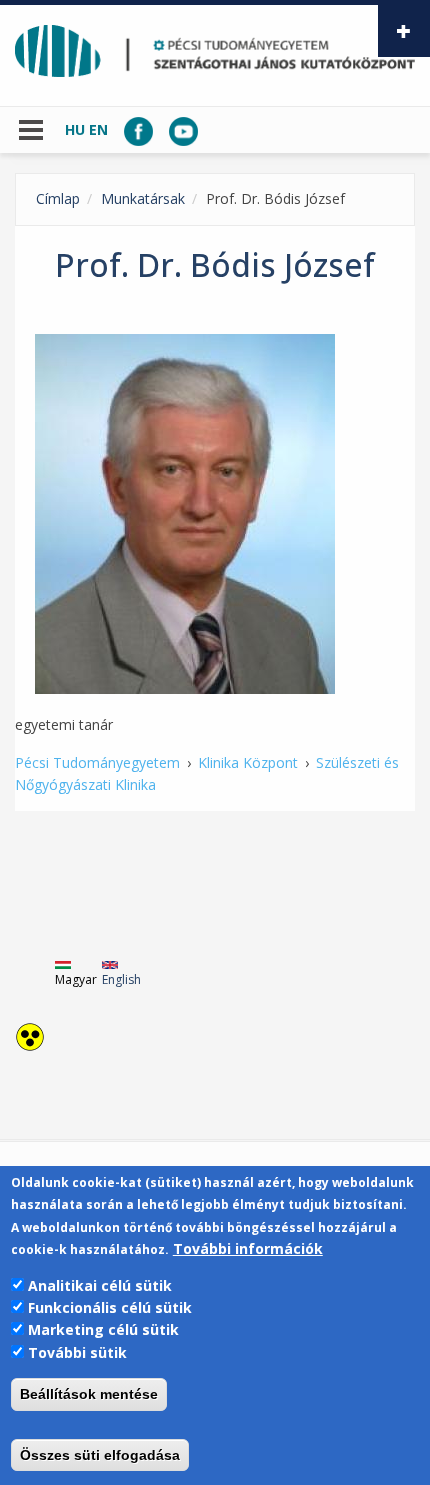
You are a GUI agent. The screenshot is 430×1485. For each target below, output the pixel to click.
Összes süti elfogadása (100, 1455)
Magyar (76, 979)
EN (98, 129)
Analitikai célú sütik (100, 1285)
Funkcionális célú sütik (110, 1307)
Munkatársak (143, 198)
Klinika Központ (248, 762)
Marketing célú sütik (103, 1329)
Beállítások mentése (89, 1394)
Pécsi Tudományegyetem (97, 762)
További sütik (77, 1352)
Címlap (58, 198)
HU (75, 129)
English (121, 979)
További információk (248, 1248)
